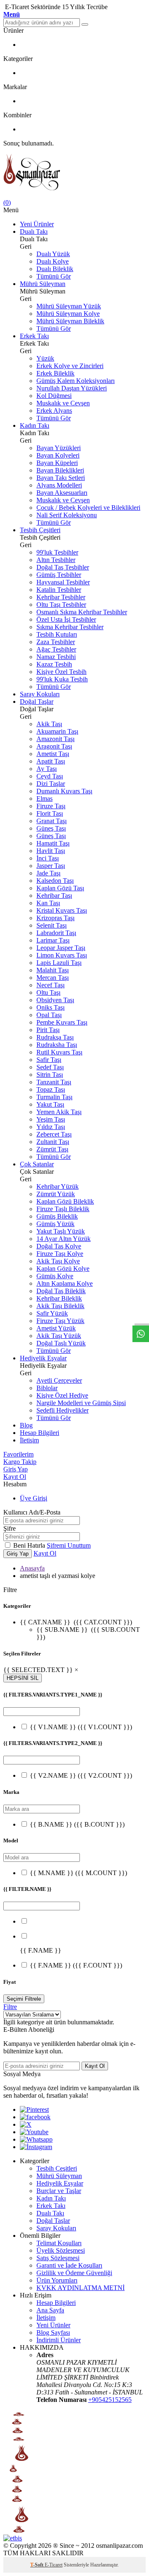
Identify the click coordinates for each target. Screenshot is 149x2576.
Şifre (10, 1528)
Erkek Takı (34, 336)
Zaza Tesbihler (56, 642)
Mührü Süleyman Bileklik (70, 321)
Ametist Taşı (53, 754)
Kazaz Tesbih (54, 664)
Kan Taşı (48, 903)
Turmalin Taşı (54, 1097)
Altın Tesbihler (56, 560)
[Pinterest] (34, 2110)
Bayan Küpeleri (57, 463)
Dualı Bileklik (55, 269)
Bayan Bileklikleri (60, 470)
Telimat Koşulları (59, 2243)
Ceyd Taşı (50, 776)
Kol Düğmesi (54, 396)
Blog (26, 1425)
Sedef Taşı (50, 1067)
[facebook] (35, 2117)
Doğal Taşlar (37, 702)
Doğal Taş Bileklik (61, 1291)
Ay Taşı (47, 769)
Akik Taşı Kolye (58, 1261)
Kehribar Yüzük (58, 1186)
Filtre (10, 2007)
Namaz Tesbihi (56, 657)
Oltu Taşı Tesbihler (61, 605)
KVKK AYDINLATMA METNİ (81, 2288)
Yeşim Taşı (51, 1119)
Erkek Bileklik (55, 373)
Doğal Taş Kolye (59, 1246)
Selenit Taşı (52, 925)
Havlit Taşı (51, 851)
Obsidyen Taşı (55, 1000)
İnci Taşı (48, 858)
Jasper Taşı (51, 866)
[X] (26, 2124)
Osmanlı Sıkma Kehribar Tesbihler (82, 612)
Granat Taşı (52, 821)
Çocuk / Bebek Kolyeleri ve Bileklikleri (88, 508)
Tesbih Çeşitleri (40, 530)
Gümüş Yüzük (55, 1224)
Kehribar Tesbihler (61, 597)
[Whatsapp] (36, 2139)
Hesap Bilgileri (40, 1433)
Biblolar (47, 1388)
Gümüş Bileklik (57, 1216)
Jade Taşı (48, 873)
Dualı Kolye (53, 261)
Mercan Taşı (53, 978)
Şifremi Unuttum (69, 1545)
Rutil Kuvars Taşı (59, 1052)
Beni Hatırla (30, 1545)
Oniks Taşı (50, 1007)
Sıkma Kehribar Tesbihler (70, 627)
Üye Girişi (34, 1498)
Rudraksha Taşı (57, 1045)
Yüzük (45, 358)
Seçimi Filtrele (24, 1999)
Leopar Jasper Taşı (61, 948)
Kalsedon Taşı (55, 881)
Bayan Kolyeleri (58, 455)
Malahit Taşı (53, 970)
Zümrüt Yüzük (56, 1194)
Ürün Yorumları (57, 2280)
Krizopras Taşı (55, 918)
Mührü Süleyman (43, 284)
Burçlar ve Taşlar (59, 2191)
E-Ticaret (54, 2565)
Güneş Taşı (51, 828)
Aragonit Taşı (54, 746)
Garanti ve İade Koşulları (69, 2265)
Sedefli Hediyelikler (62, 1410)
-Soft (37, 2565)
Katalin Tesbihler (59, 590)
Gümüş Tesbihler (59, 575)
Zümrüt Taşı (52, 1149)
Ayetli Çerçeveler (59, 1380)
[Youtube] (34, 2132)
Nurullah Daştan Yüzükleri (72, 388)
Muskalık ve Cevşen (63, 403)
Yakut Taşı (50, 1104)
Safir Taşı (49, 1060)
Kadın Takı (35, 425)
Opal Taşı (49, 1015)
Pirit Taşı (48, 1030)
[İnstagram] (36, 2147)
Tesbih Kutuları (57, 634)
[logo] (74, 173)
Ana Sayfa (50, 2310)
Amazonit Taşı (55, 739)
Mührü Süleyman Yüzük (69, 306)
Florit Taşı (50, 813)
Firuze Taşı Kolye (60, 1254)
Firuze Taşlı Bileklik (63, 1209)
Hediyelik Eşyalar (43, 1358)
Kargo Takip (20, 1462)
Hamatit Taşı (53, 843)
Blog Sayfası (53, 2332)
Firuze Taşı (51, 806)
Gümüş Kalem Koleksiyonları (76, 381)
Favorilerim (18, 1454)
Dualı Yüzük (53, 254)
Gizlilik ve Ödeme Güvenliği (74, 2273)
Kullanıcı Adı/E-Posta (32, 1512)
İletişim (29, 1440)
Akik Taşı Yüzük (59, 1336)
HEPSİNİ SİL (23, 1678)
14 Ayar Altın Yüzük (64, 1239)
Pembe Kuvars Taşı (62, 1022)
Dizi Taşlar (51, 784)
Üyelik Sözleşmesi (61, 2250)
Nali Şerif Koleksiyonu (67, 515)
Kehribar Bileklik (59, 1298)
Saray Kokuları (40, 694)
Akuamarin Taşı (57, 731)
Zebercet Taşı (54, 1134)
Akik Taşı (49, 724)
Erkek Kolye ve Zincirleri (70, 366)
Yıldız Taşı (51, 1127)
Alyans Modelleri (59, 485)
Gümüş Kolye (55, 1276)
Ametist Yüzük (56, 1328)
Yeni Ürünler (37, 224)
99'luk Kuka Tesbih (62, 679)
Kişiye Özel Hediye (62, 1395)
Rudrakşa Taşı (55, 1037)
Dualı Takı (34, 231)
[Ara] (85, 24)
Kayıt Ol (15, 1477)
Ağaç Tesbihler (56, 649)
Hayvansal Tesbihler (63, 582)
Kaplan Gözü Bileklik (65, 1201)
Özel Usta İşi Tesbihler (66, 619)
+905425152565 (110, 2400)
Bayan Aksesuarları (62, 493)
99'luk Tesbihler (57, 552)
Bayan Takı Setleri (61, 478)
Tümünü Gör (54, 276)
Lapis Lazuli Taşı (59, 963)
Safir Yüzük (52, 1313)
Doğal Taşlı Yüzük (61, 1343)
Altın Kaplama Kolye (65, 1283)
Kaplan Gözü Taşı (60, 888)
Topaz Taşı (51, 1089)
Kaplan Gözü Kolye (63, 1269)
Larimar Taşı (53, 940)
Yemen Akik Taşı (59, 1112)
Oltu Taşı (48, 992)
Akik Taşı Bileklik (60, 1306)
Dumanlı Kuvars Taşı (64, 791)
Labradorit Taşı (56, 933)
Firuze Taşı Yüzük (60, 1321)
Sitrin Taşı (50, 1075)
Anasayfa (32, 1568)
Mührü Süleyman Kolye (68, 314)
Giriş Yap (16, 1469)
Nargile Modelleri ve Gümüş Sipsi (81, 1403)
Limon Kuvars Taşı (62, 955)
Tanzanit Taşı (54, 1082)
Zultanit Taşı (53, 1142)
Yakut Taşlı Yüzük (61, 1231)
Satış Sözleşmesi (58, 2258)
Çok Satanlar (37, 1164)
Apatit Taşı (51, 761)
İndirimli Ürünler (59, 2340)
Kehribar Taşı (54, 895)
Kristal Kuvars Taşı (62, 910)
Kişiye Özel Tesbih (61, 672)
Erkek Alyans (54, 411)
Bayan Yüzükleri (59, 448)
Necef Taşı (50, 985)
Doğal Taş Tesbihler (63, 567)
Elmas (44, 798)
